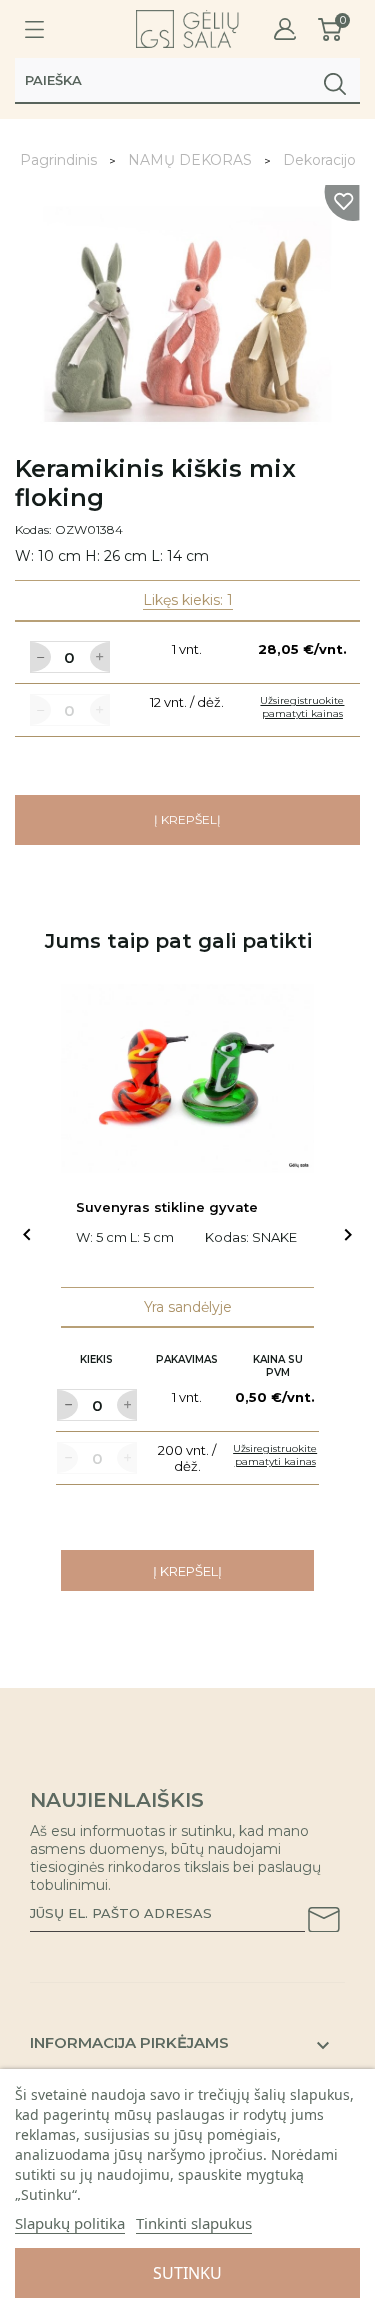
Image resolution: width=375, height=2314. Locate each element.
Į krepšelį (187, 819)
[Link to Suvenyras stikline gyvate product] (187, 1079)
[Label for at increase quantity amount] (100, 657)
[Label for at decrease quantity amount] (40, 657)
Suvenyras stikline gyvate (167, 1207)
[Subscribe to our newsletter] (324, 1923)
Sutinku (187, 2273)
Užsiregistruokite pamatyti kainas (302, 707)
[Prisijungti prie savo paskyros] (285, 29)
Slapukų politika (70, 2223)
